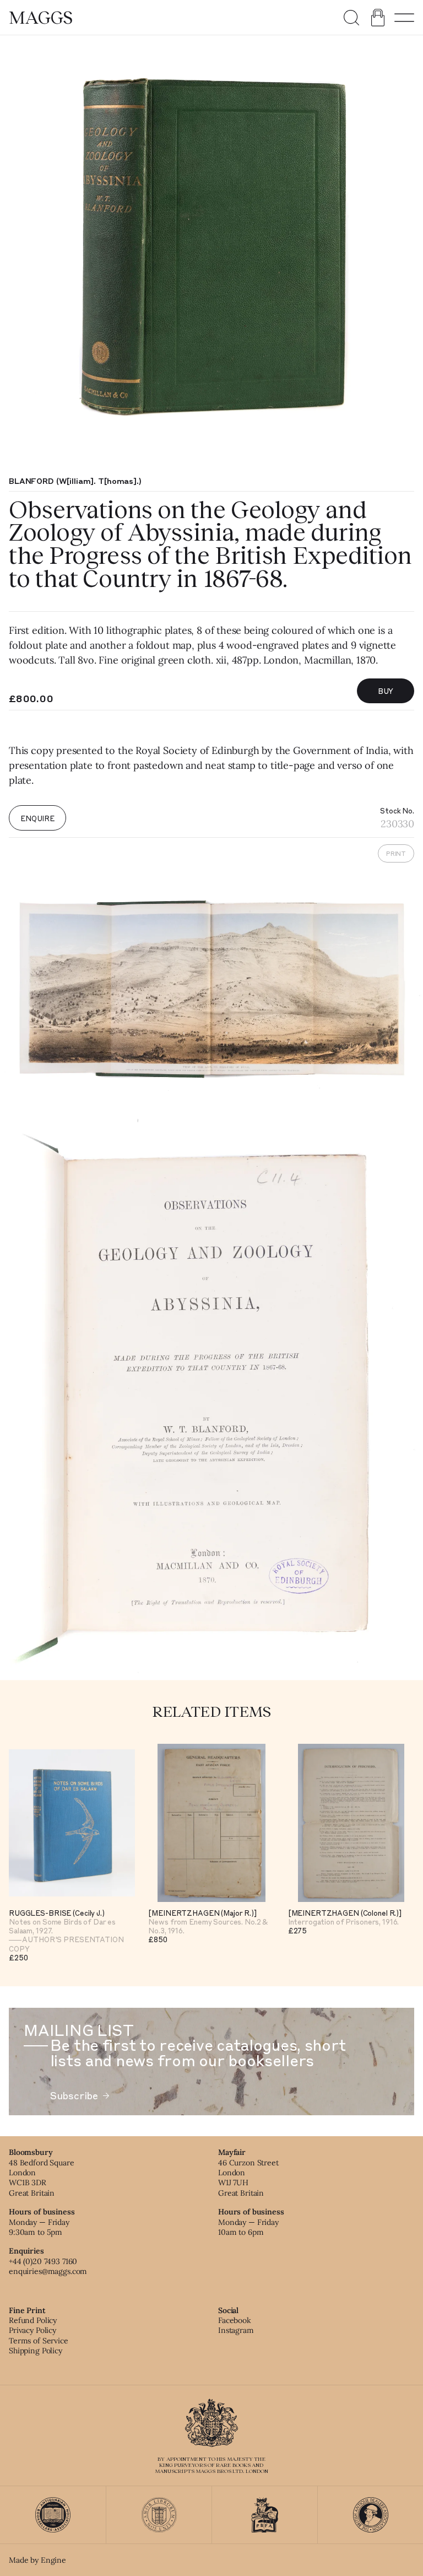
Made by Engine (37, 2560)
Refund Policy (33, 2320)
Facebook (235, 2320)
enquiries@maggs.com (48, 2271)
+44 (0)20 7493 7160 (43, 2261)
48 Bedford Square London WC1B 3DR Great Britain (42, 2178)
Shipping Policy (36, 2351)
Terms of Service (39, 2341)
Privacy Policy (32, 2330)
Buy (386, 691)
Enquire (37, 818)
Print (396, 853)
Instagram (236, 2330)
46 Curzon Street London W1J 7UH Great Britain (248, 2178)
